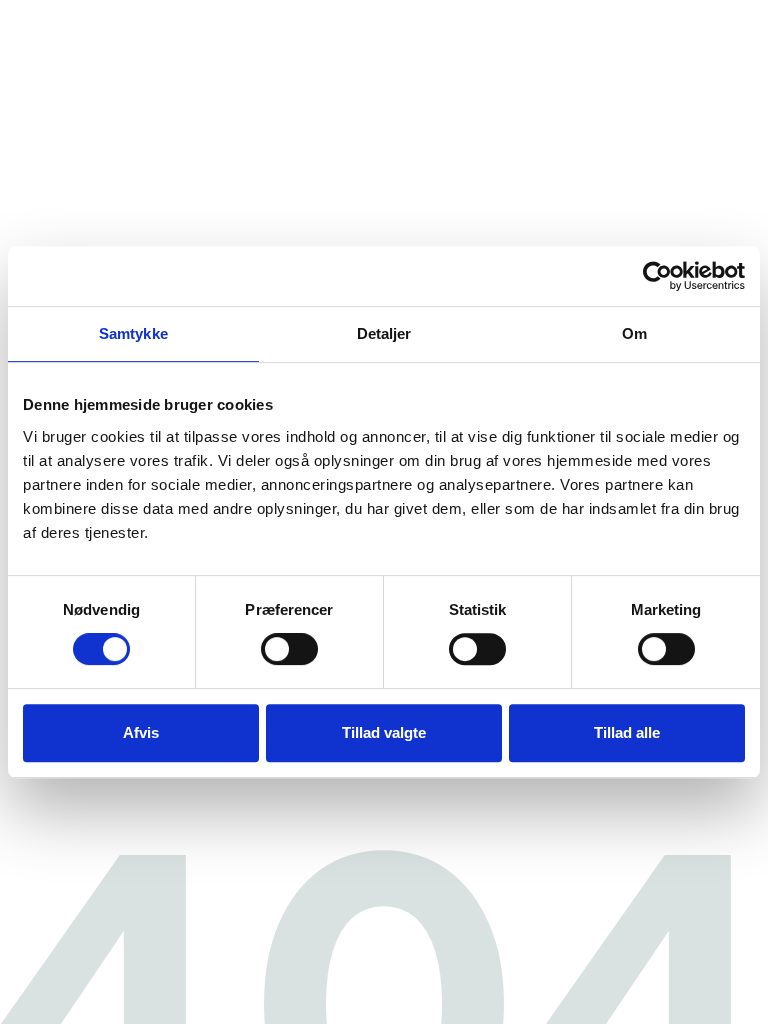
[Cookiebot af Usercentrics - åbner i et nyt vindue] (657, 276)
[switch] (289, 649)
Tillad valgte (384, 732)
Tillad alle (627, 732)
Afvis (141, 732)
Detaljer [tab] (384, 333)
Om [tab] (634, 333)
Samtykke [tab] (133, 333)
